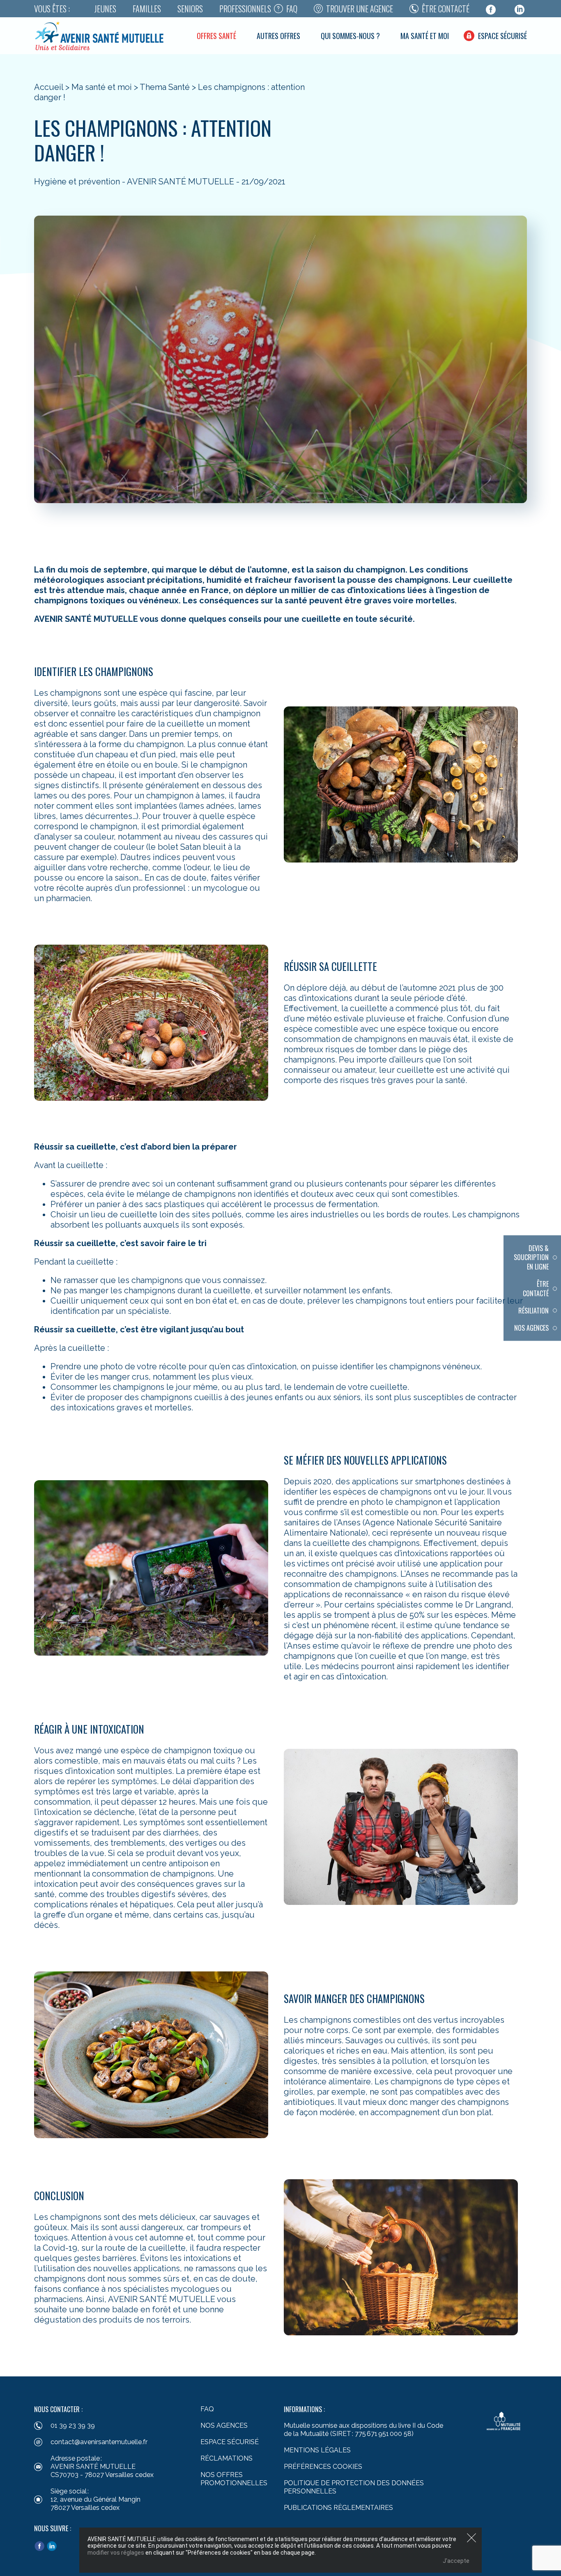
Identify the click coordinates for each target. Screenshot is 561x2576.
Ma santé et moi (425, 36)
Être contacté (446, 9)
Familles (147, 9)
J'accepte (456, 2561)
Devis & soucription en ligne (531, 1257)
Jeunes (105, 9)
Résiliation (533, 1311)
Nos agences (531, 1328)
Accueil (49, 87)
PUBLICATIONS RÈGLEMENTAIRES (338, 2508)
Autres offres (278, 36)
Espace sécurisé (502, 36)
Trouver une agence (360, 9)
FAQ (292, 9)
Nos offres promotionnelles (234, 2479)
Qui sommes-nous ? (350, 36)
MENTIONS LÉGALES (317, 2450)
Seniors (190, 9)
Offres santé (216, 36)
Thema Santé (165, 87)
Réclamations (226, 2458)
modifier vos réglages (116, 2553)
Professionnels (245, 9)
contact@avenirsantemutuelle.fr (99, 2442)
